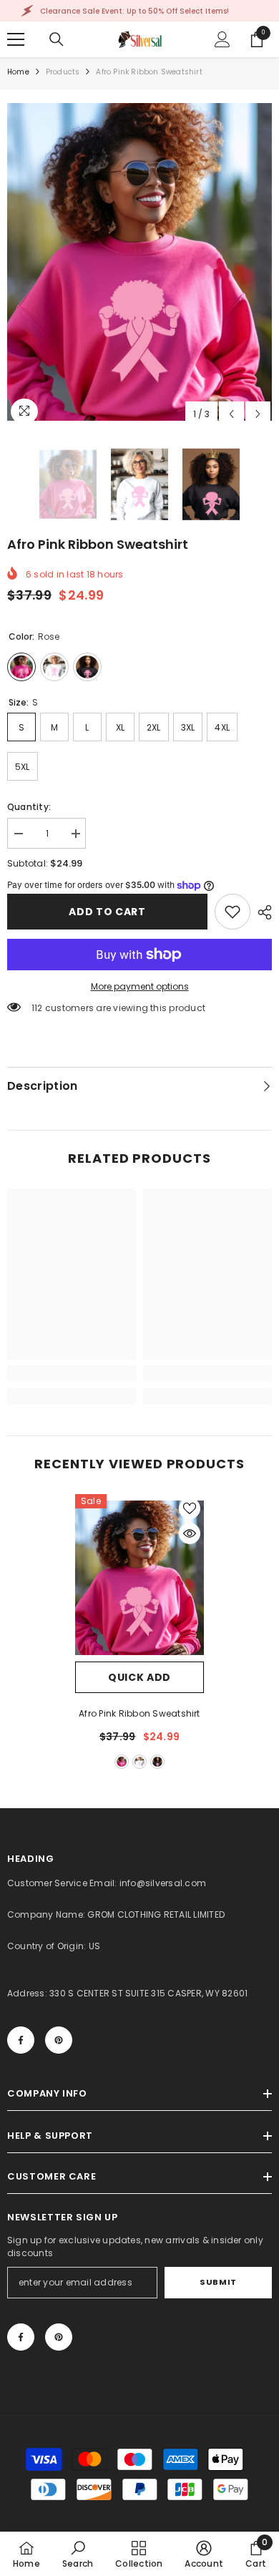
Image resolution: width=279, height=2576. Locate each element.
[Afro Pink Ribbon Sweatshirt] (139, 1578)
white (139, 1762)
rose (122, 1762)
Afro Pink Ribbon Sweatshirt (139, 1713)
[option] (139, 262)
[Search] (57, 39)
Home (18, 72)
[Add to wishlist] (190, 1508)
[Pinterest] (59, 2040)
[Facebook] (21, 2040)
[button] (231, 414)
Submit (218, 2282)
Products (63, 72)
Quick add (139, 1677)
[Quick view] (190, 1533)
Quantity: (29, 807)
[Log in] (222, 39)
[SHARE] (261, 912)
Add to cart (107, 912)
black (157, 1762)
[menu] (16, 39)
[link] (232, 912)
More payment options (140, 986)
